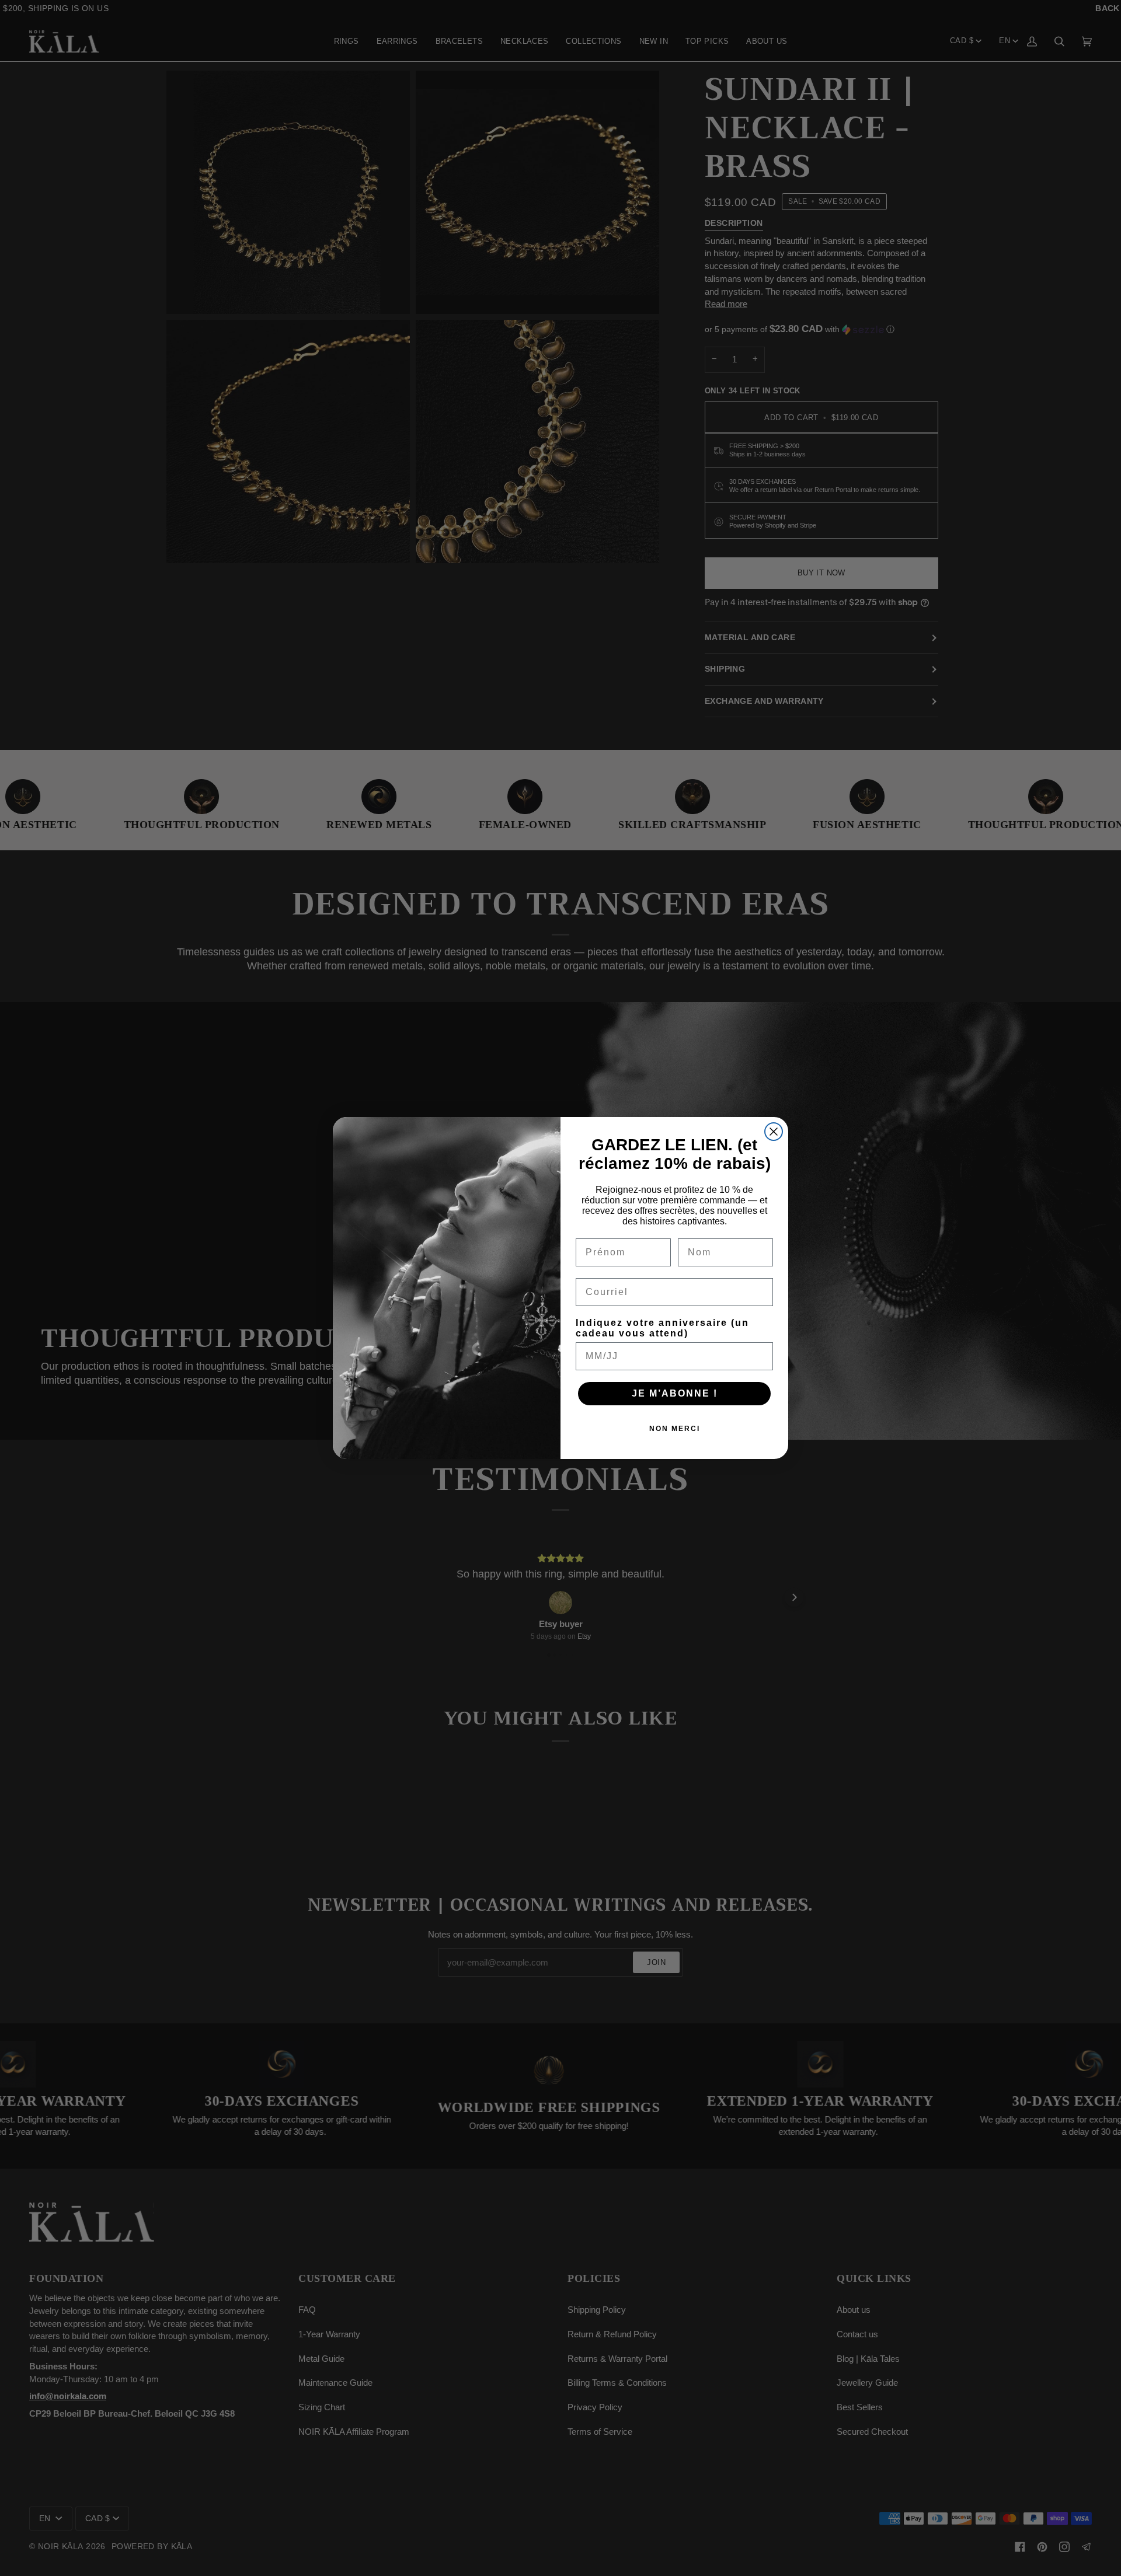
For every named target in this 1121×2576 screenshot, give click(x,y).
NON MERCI (675, 1429)
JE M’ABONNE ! (675, 1393)
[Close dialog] (774, 1132)
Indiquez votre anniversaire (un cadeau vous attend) (662, 1328)
